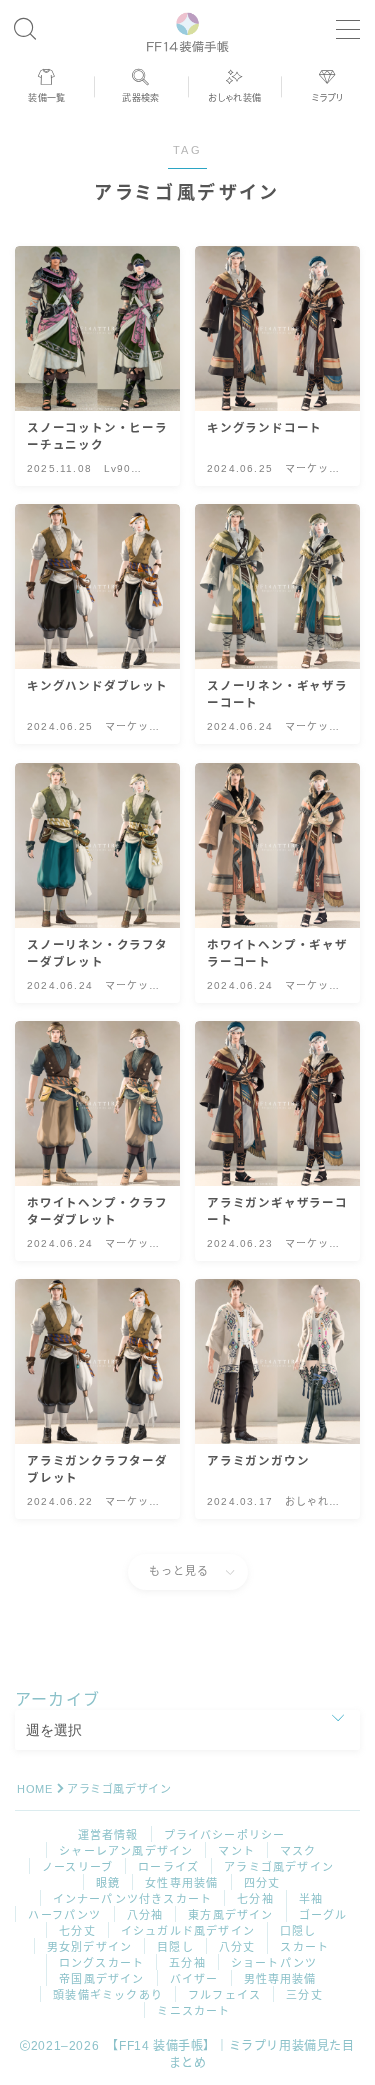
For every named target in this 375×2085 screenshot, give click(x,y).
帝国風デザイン (101, 1979)
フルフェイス (224, 1995)
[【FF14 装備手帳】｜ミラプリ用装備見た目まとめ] (187, 29)
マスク (298, 1851)
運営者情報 (108, 1835)
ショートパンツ (274, 1963)
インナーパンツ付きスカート (133, 1899)
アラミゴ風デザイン (279, 1867)
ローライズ (168, 1867)
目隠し (175, 1947)
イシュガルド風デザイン (188, 1931)
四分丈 (262, 1883)
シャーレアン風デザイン (126, 1851)
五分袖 (187, 1963)
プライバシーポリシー (225, 1835)
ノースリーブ (77, 1867)
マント (236, 1851)
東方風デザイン (230, 1915)
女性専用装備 (181, 1883)
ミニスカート (193, 2011)
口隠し (298, 1931)
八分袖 (145, 1915)
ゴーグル (323, 1915)
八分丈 (237, 1947)
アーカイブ (57, 1699)
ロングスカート (101, 1963)
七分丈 (77, 1931)
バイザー (194, 1979)
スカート (304, 1947)
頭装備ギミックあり (108, 1995)
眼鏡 (108, 1883)
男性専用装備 (280, 1979)
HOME (34, 1789)
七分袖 (255, 1899)
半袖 (311, 1899)
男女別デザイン (89, 1947)
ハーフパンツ (64, 1915)
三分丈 (304, 1995)
